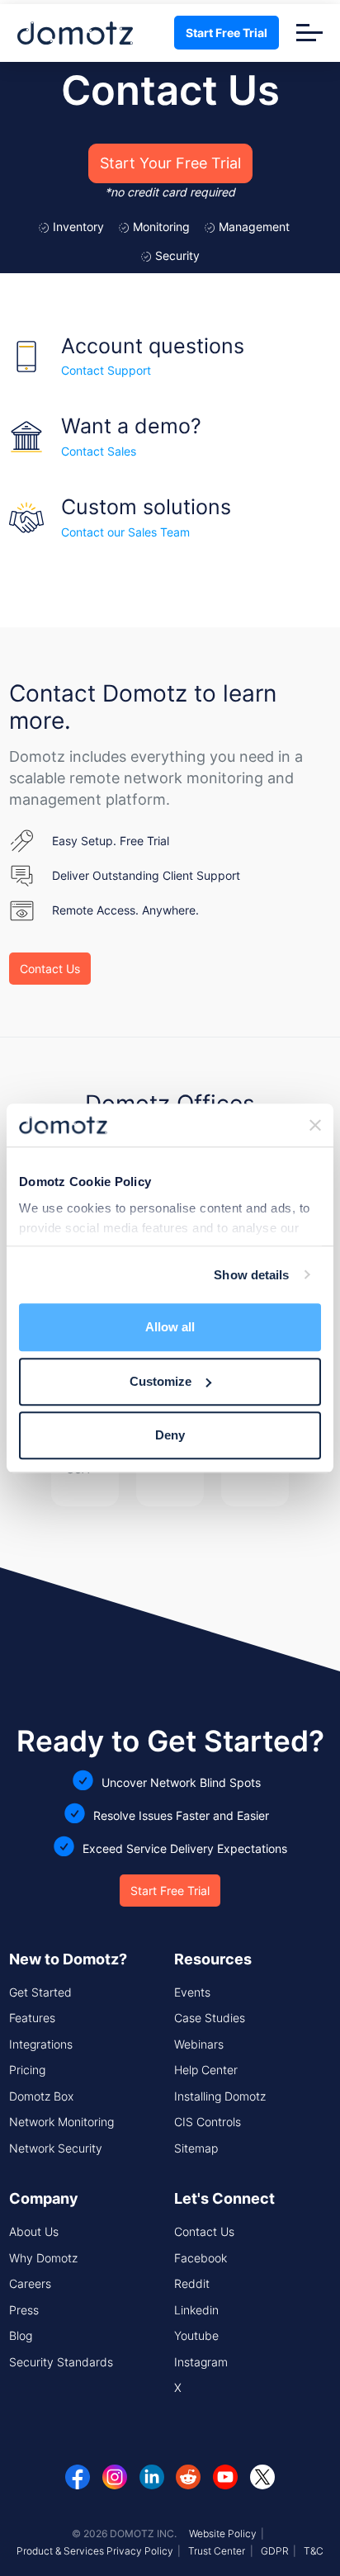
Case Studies (210, 2018)
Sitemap (196, 2148)
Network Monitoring (61, 2122)
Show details (251, 1275)
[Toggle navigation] (309, 33)
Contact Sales (99, 451)
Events (192, 1992)
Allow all (170, 1327)
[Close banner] (315, 1125)
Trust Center (217, 2551)
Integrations (41, 2044)
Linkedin (196, 2310)
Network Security (56, 2148)
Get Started (40, 1992)
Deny (170, 1435)
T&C (314, 2551)
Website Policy (223, 2533)
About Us (34, 2231)
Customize (161, 1381)
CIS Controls (208, 2122)
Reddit (192, 2283)
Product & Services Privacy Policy (95, 2551)
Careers (30, 2283)
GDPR (275, 2551)
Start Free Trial (227, 33)
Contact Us (50, 969)
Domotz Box (41, 2096)
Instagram (201, 2362)
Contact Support (106, 370)
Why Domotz (43, 2258)
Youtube (196, 2335)
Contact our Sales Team (125, 532)
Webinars (199, 2044)
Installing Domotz (220, 2096)
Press (24, 2310)
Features (32, 2018)
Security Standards (61, 2362)
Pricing (27, 2070)
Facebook (201, 2258)
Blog (21, 2335)
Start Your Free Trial (170, 163)
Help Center (206, 2070)
